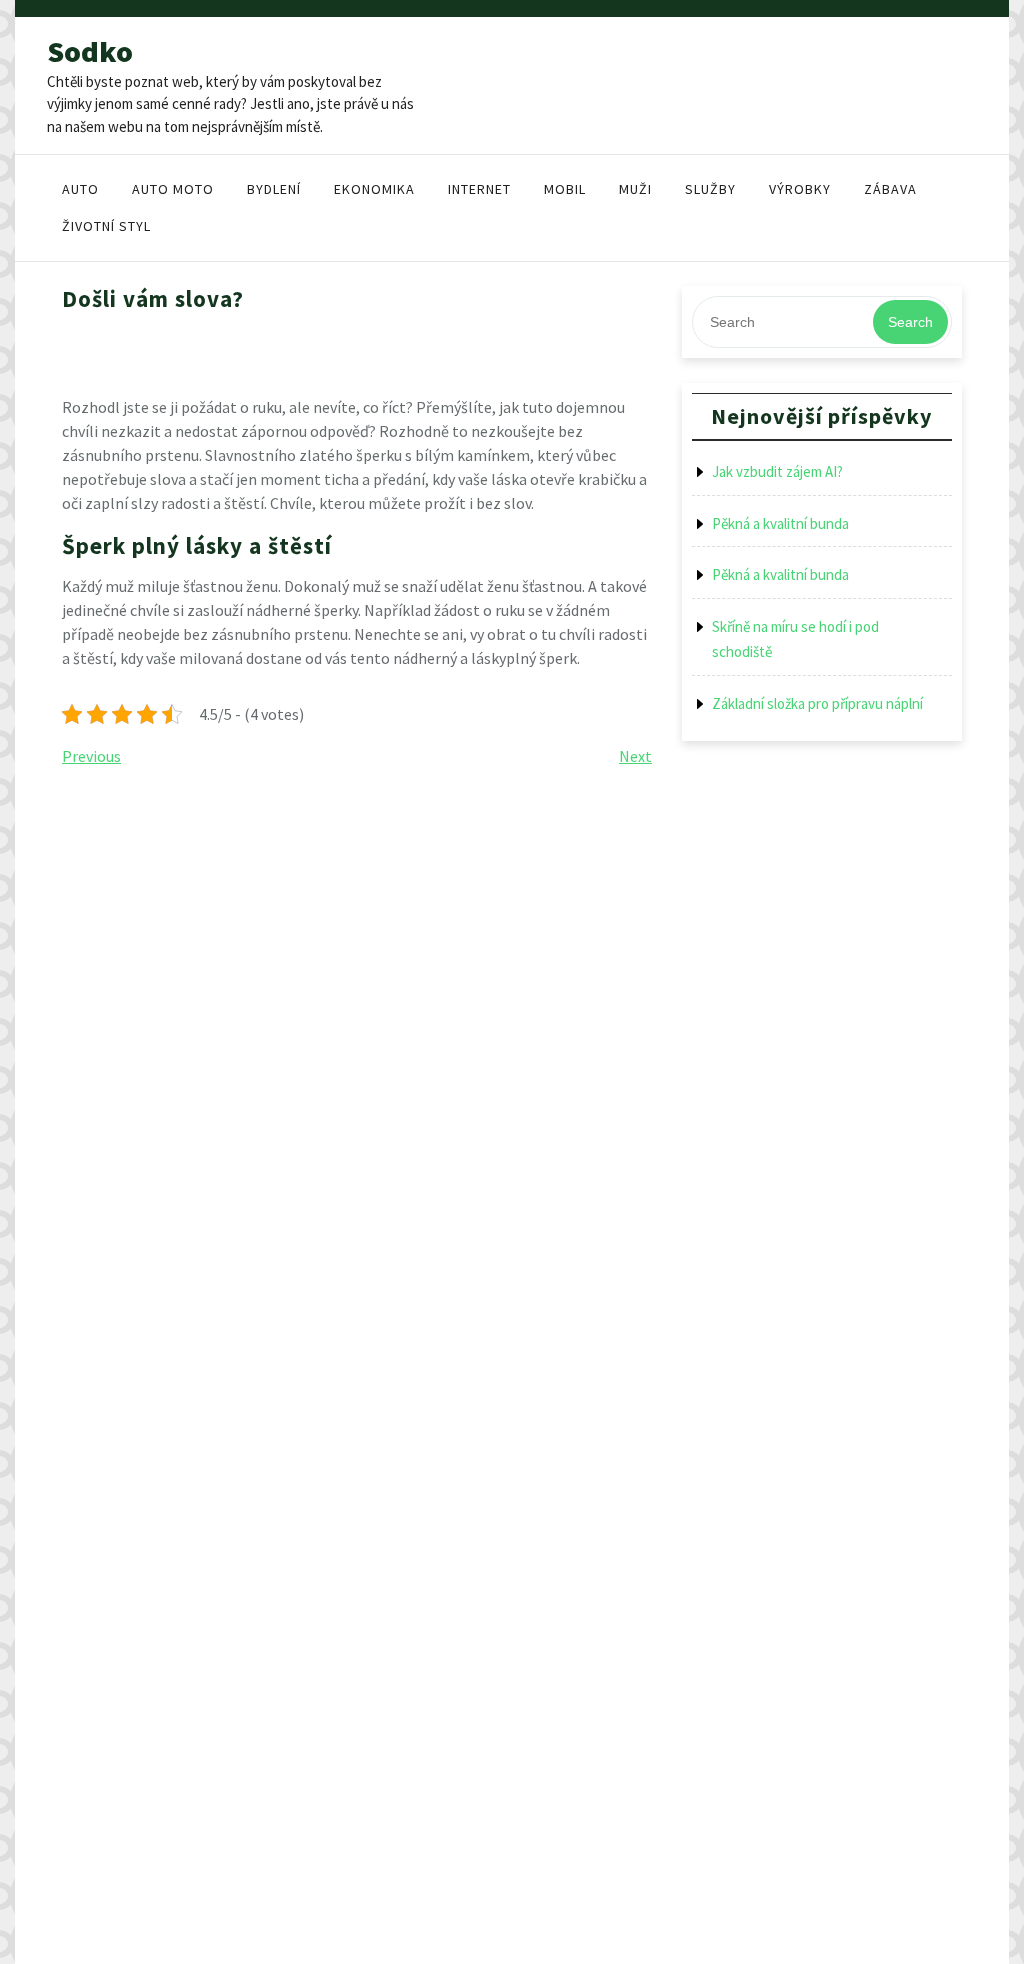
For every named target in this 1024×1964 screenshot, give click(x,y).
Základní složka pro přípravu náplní (817, 703)
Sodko (90, 51)
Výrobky (800, 189)
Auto (80, 189)
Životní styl (106, 226)
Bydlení (274, 189)
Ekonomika (374, 189)
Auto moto (173, 189)
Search (910, 322)
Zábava (890, 189)
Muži (635, 189)
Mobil (565, 189)
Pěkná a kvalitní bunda (780, 523)
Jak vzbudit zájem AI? (777, 471)
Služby (710, 189)
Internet (479, 189)
